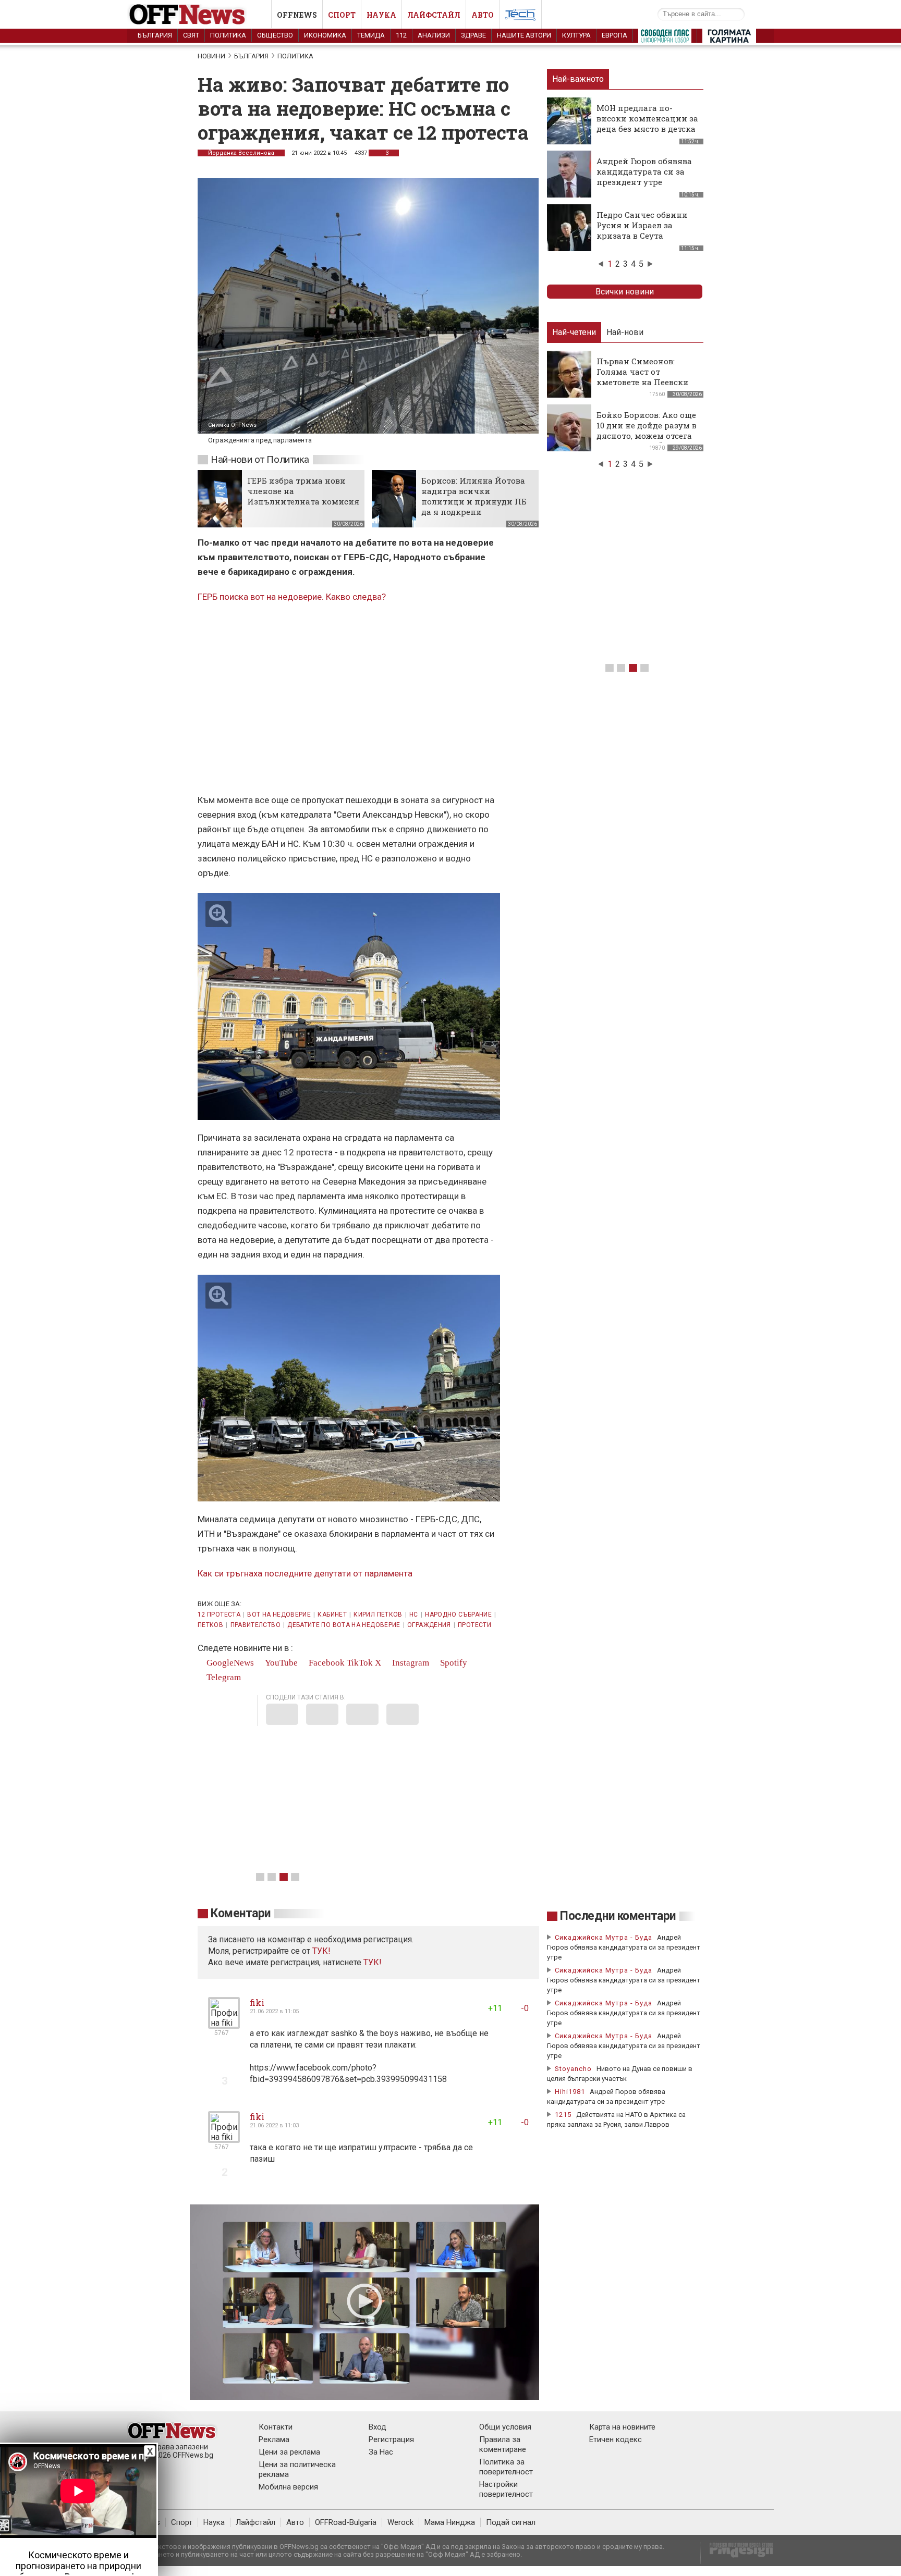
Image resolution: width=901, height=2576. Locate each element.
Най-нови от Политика (260, 459)
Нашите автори (524, 35)
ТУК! (373, 1962)
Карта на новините (622, 2427)
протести (474, 1625)
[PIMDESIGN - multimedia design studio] (737, 2553)
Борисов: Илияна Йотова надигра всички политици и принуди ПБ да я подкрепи (474, 496)
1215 (563, 2115)
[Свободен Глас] (665, 38)
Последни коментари (618, 1916)
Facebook (326, 1663)
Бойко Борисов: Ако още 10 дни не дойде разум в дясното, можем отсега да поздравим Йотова (647, 430)
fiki (257, 2002)
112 (401, 35)
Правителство (255, 1625)
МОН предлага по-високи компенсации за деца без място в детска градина (647, 124)
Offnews (297, 15)
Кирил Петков (378, 1614)
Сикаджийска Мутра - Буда (604, 1937)
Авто (483, 15)
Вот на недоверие (279, 1614)
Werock (400, 2522)
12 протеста (219, 1614)
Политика (228, 35)
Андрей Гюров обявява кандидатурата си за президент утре (644, 171)
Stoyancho (573, 2069)
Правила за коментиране (503, 2444)
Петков (210, 1625)
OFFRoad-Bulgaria (346, 2522)
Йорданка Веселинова (241, 153)
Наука (381, 15)
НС (414, 1614)
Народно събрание (458, 1614)
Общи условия (505, 2427)
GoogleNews (229, 1663)
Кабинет (332, 1614)
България (155, 35)
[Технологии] (520, 17)
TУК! (321, 1951)
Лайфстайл (434, 15)
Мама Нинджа (450, 2522)
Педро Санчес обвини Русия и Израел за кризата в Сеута (642, 225)
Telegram (223, 1677)
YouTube (280, 1663)
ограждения (429, 1625)
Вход (378, 2427)
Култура (576, 35)
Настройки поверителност (506, 2489)
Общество (275, 35)
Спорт (342, 15)
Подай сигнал (511, 2522)
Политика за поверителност (506, 2467)
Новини (211, 56)
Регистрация (391, 2439)
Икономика (325, 35)
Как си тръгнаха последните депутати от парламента (305, 1573)
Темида (371, 35)
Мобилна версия (288, 2487)
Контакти (276, 2427)
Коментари (241, 1913)
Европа (614, 35)
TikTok (360, 1663)
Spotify (453, 1663)
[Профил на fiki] (224, 2024)
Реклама (274, 2439)
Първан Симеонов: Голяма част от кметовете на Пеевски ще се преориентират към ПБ (643, 382)
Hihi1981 (570, 2092)
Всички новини (625, 292)
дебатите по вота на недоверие (344, 1625)
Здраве (473, 35)
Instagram (410, 1663)
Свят (191, 35)
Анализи (434, 35)
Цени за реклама (289, 2452)
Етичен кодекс (616, 2439)
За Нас (381, 2452)
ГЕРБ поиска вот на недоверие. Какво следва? (292, 597)
